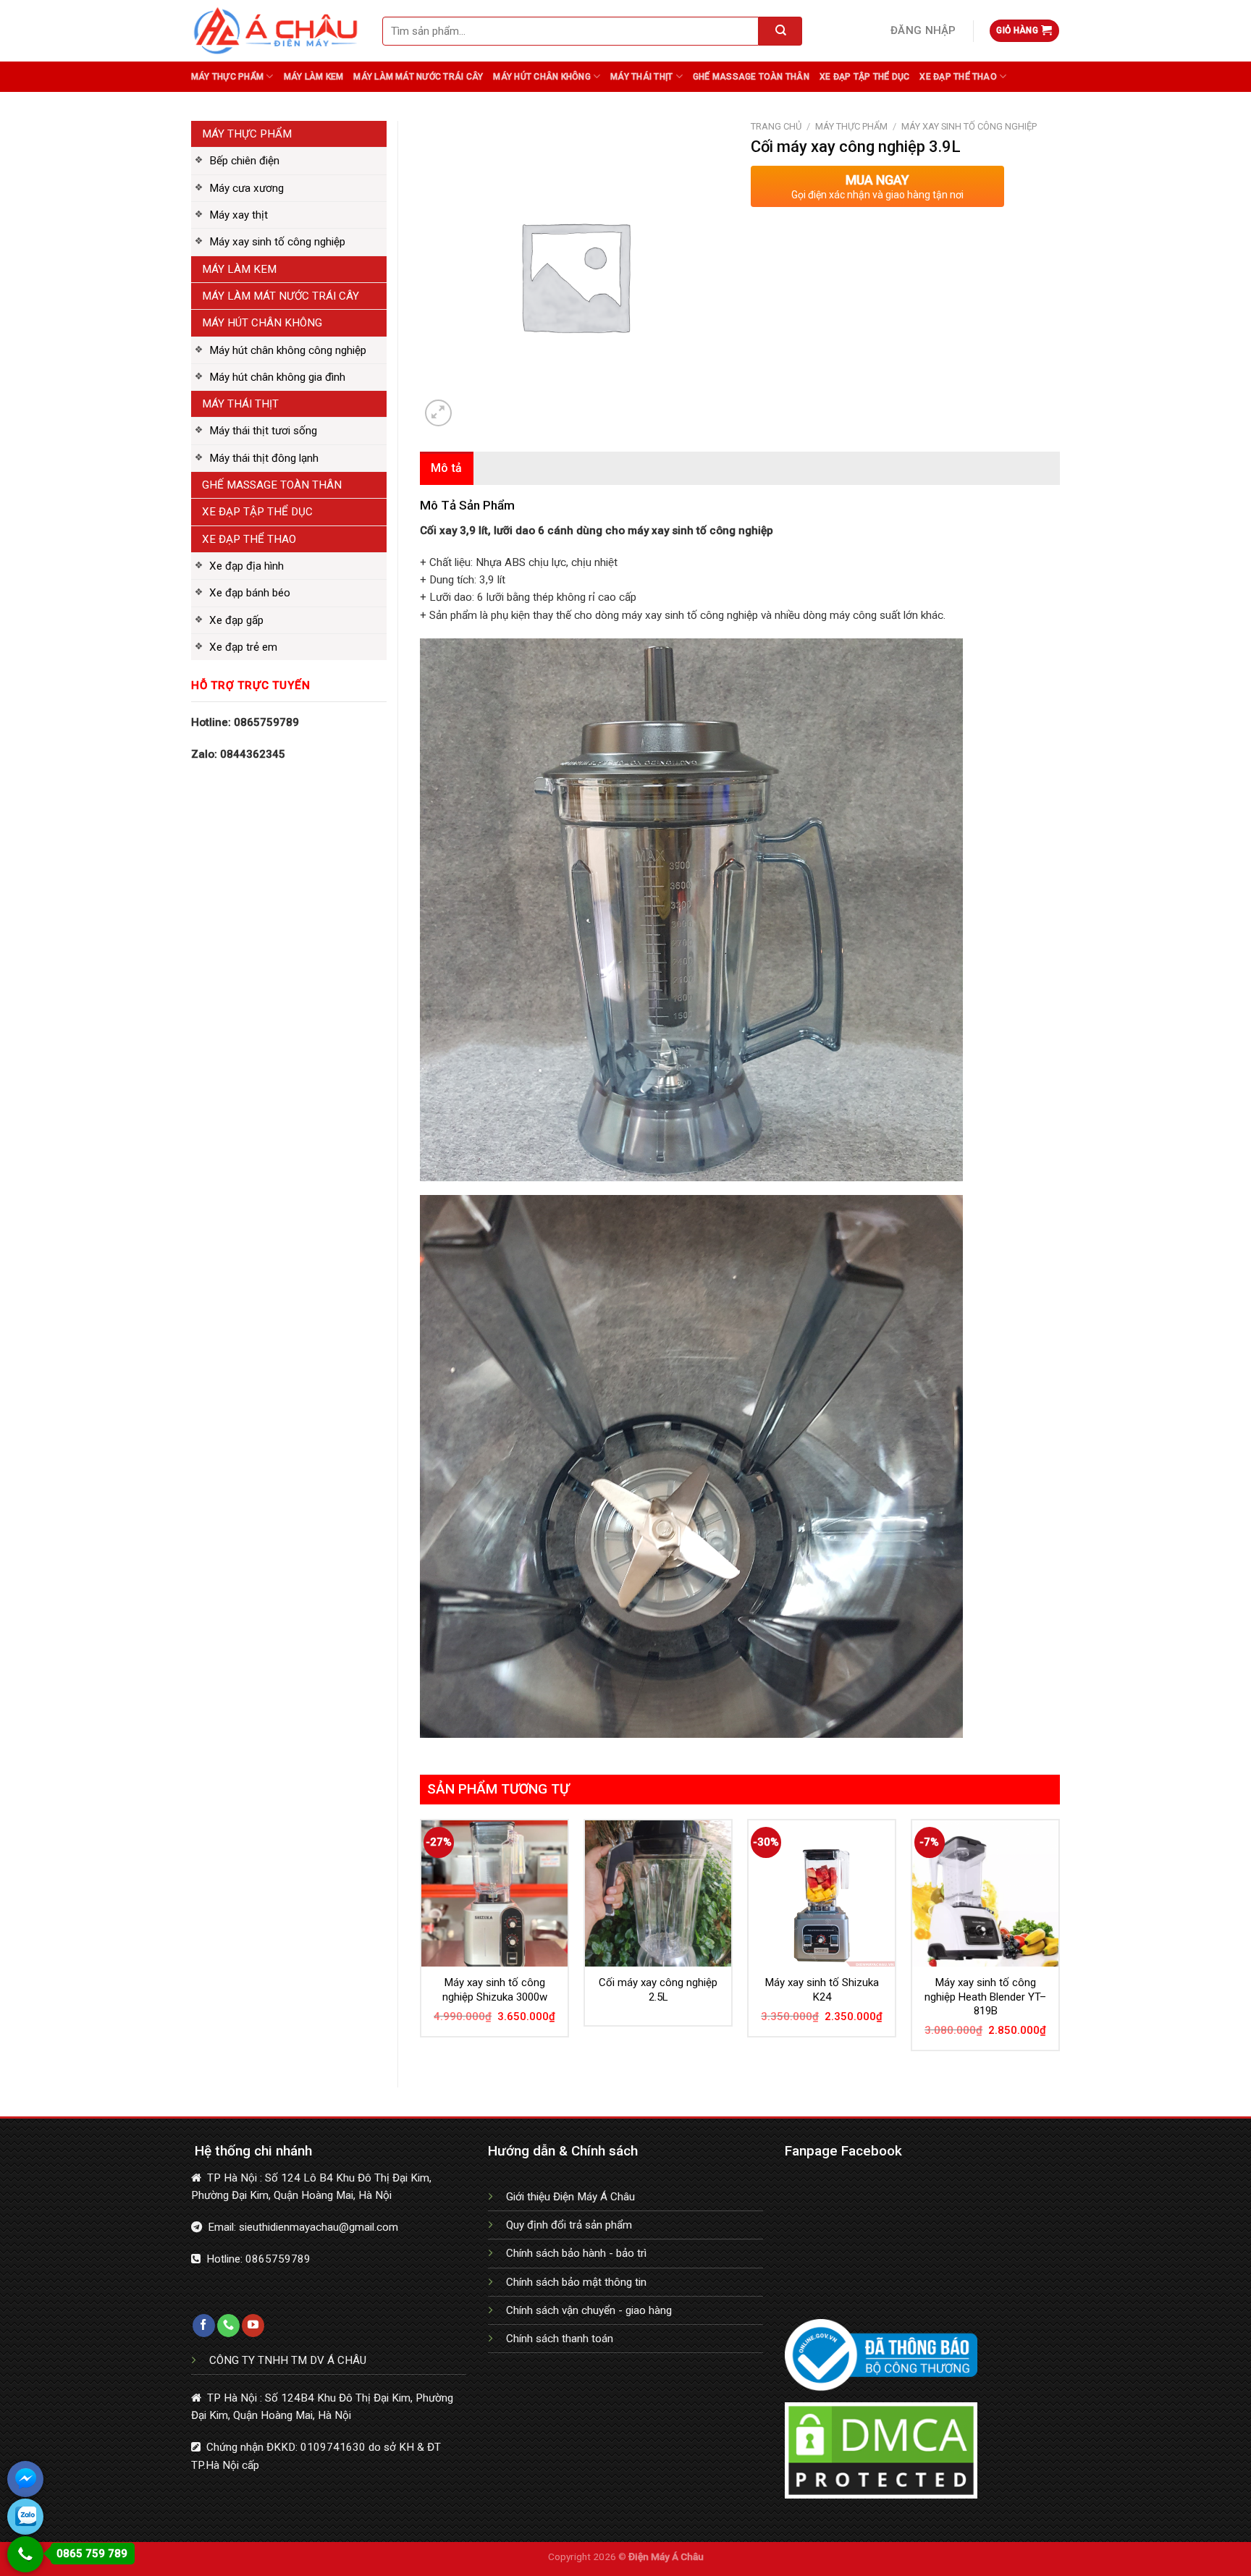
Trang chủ (776, 126)
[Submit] (780, 31)
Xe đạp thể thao (958, 77)
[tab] (447, 468)
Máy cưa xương (247, 188)
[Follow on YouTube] (253, 2326)
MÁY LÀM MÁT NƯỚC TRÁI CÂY (281, 296)
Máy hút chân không (542, 77)
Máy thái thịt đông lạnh (264, 458)
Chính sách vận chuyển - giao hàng (589, 2310)
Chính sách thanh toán (560, 2339)
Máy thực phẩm (227, 77)
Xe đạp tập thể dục (864, 77)
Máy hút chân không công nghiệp (288, 350)
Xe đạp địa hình (247, 566)
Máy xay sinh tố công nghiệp (277, 242)
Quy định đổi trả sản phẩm (569, 2225)
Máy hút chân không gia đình (277, 377)
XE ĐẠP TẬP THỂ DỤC (257, 512)
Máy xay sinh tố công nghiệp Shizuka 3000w (495, 1990)
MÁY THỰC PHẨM (247, 134)
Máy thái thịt (641, 77)
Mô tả (447, 468)
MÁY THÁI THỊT (240, 404)
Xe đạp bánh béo (250, 593)
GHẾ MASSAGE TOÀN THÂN (272, 485)
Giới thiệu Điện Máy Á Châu (570, 2197)
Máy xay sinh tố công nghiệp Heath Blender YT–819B (985, 1997)
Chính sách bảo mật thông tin (576, 2282)
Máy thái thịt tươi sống (263, 431)
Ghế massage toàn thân (751, 77)
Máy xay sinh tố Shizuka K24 (822, 1990)
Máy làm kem (314, 77)
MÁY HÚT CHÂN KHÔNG (262, 323)
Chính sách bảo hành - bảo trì (576, 2253)
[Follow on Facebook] (204, 2326)
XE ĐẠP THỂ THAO (249, 539)
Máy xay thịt (239, 215)
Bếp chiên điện (244, 161)
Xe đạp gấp (236, 620)
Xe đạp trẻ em (243, 647)
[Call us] (228, 2326)
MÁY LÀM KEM (239, 269)
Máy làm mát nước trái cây (418, 77)
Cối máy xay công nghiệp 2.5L (658, 1990)
